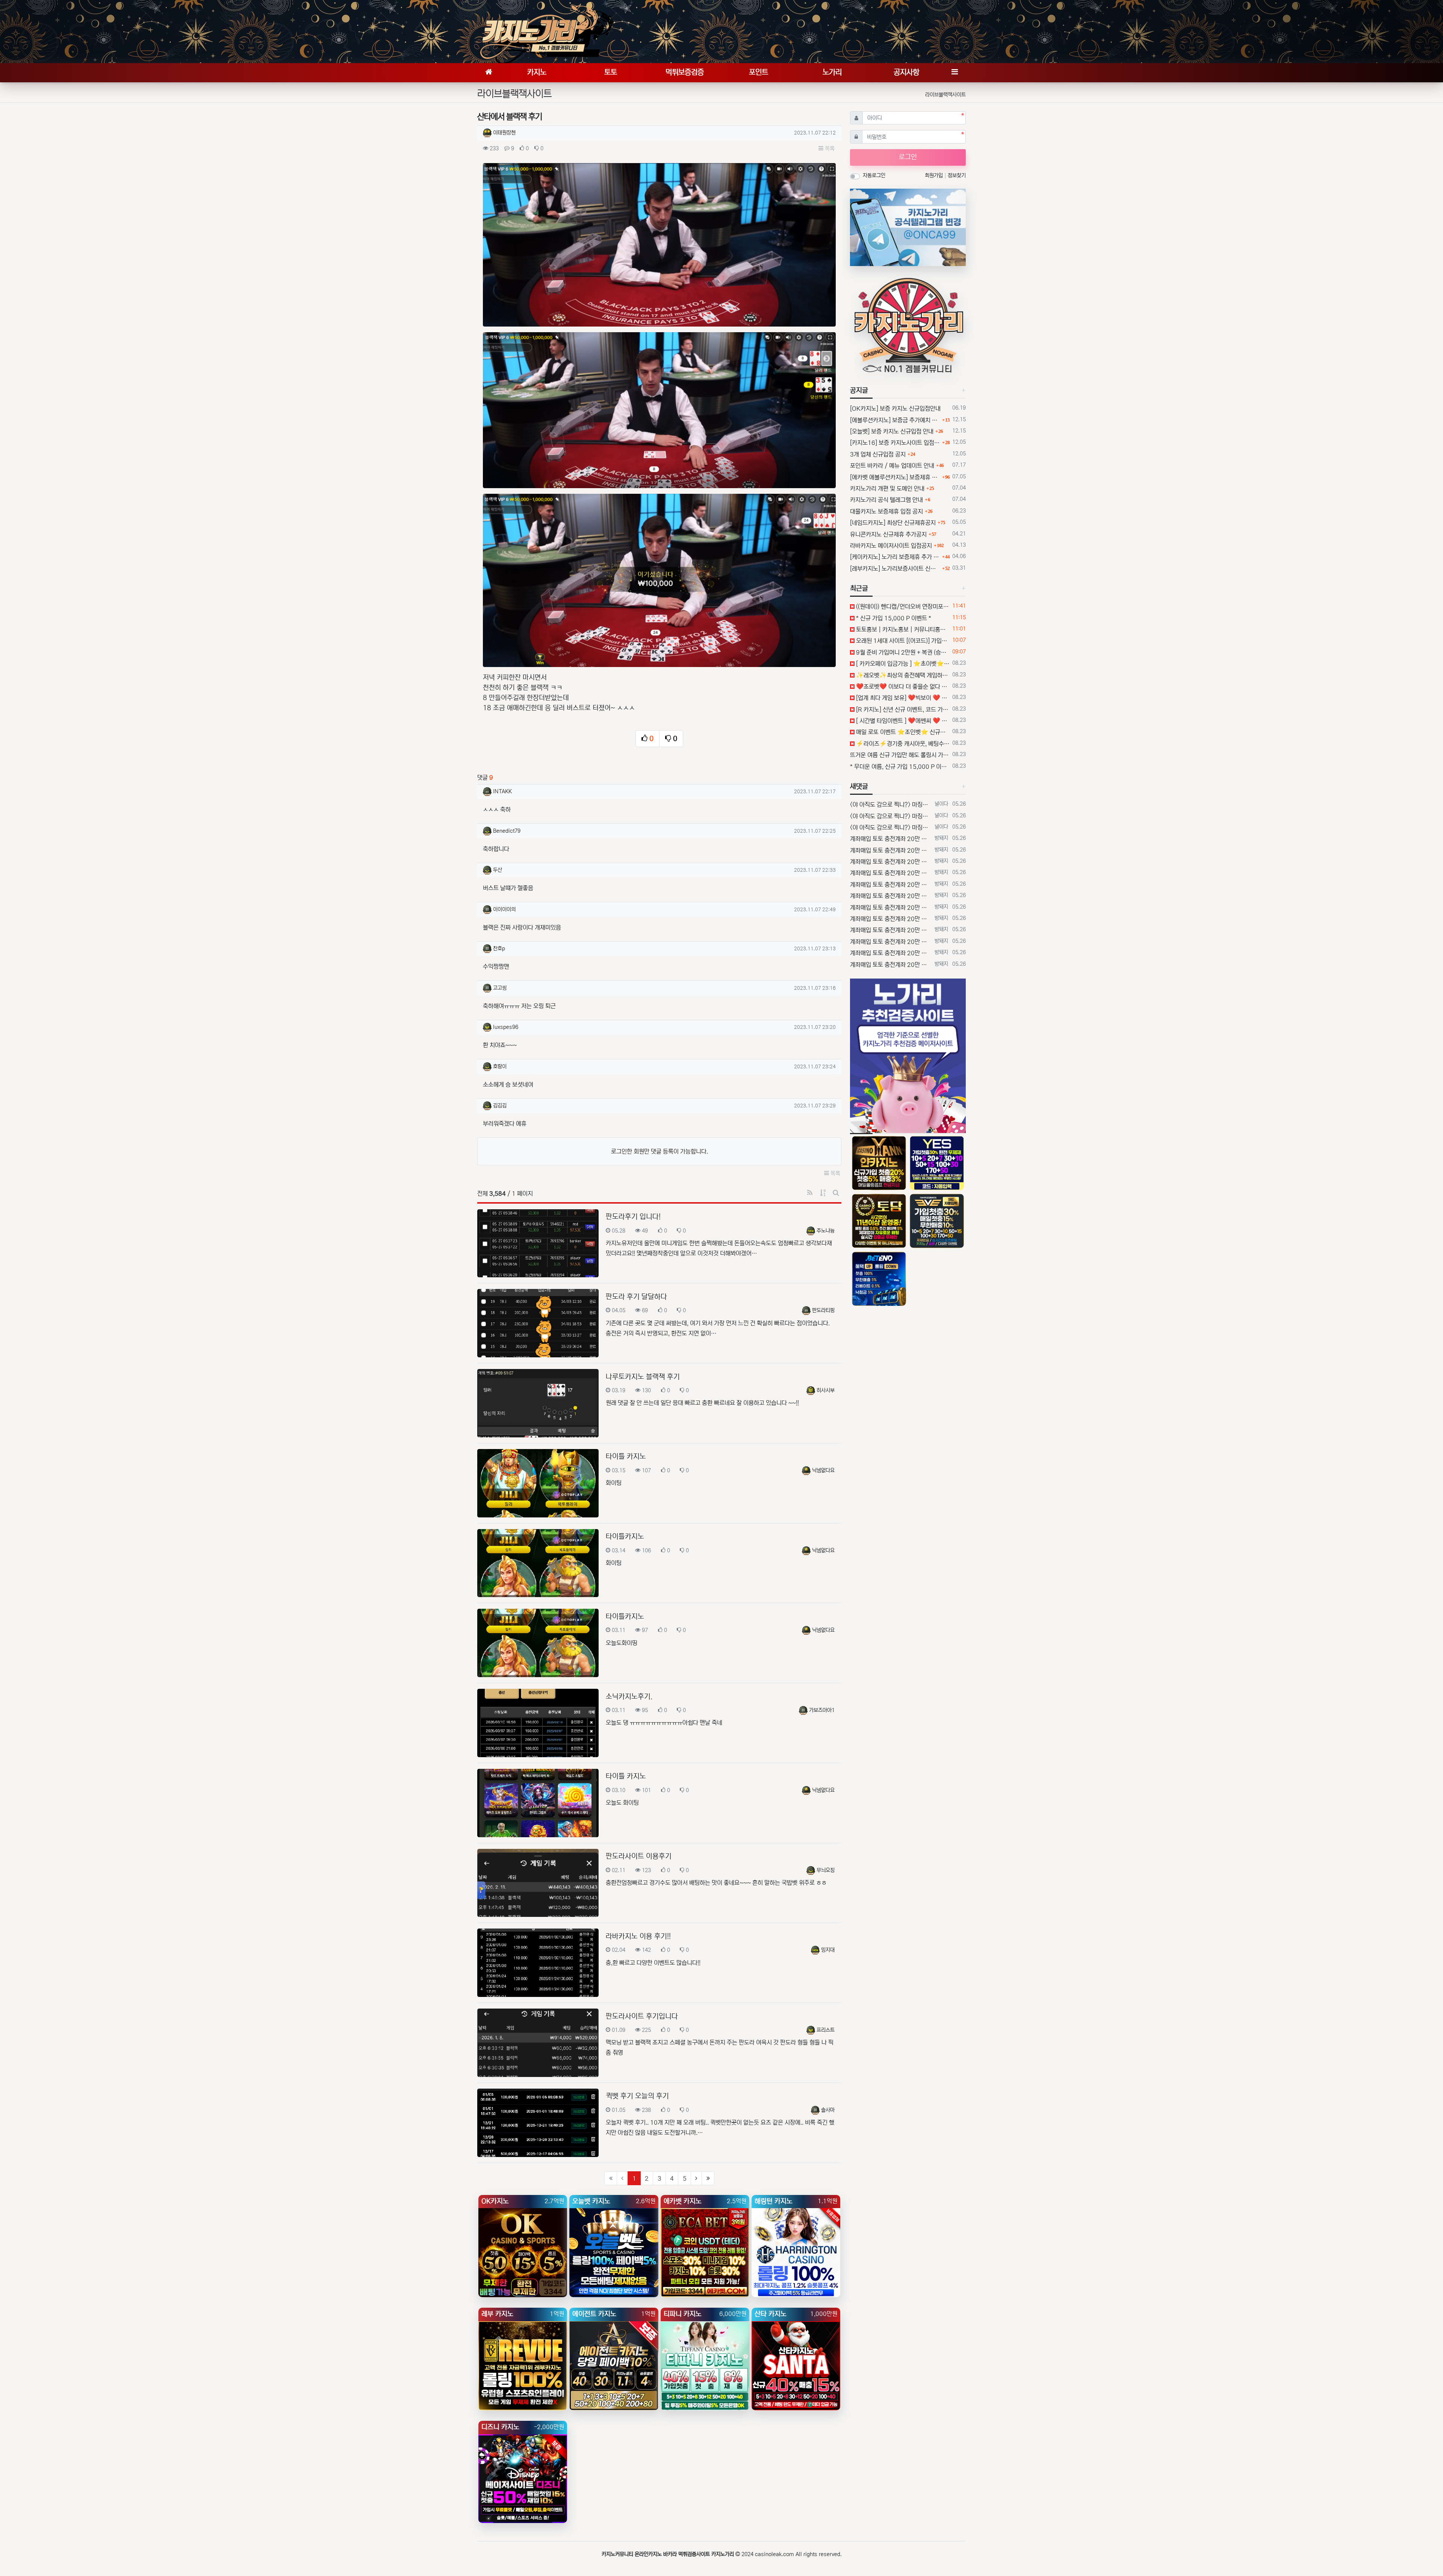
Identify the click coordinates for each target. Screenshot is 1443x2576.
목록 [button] (829, 149)
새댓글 (859, 787)
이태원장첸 (504, 133)
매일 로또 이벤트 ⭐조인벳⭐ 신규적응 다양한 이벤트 (902, 732)
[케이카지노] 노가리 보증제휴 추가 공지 (895, 557)
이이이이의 (504, 909)
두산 (498, 870)
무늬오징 (826, 1870)
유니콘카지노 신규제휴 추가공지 (888, 534)
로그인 (908, 157)
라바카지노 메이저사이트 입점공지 (891, 546)
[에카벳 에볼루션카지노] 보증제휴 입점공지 (895, 477)
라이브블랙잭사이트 (945, 95)
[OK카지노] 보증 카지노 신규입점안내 (895, 408)
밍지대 (828, 1950)
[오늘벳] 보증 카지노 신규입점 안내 (892, 431)
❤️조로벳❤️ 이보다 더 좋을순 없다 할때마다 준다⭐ (902, 687)
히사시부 (826, 1390)
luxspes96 (506, 1027)
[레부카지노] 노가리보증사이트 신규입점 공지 (895, 569)
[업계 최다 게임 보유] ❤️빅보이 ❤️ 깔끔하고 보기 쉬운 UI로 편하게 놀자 (902, 698)
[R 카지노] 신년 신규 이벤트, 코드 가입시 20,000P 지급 (902, 709)
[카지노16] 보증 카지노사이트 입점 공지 (895, 443)
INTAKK (502, 791)
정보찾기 (957, 175)
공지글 (859, 390)
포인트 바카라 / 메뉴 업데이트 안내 (892, 466)
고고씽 (500, 988)
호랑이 (500, 1066)
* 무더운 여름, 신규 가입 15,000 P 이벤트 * (900, 767)
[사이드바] (954, 73)
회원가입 (935, 175)
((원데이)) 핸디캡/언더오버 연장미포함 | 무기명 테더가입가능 (902, 607)
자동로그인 (874, 175)
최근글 (859, 588)
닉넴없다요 (823, 1470)
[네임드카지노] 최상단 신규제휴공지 (893, 523)
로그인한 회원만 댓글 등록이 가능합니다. (659, 1151)
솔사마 (828, 2110)
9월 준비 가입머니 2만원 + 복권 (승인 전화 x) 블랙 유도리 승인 (902, 652)
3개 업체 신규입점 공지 (878, 454)
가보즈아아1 (822, 1710)
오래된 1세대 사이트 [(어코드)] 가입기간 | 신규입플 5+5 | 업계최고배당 (902, 641)
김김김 (500, 1106)
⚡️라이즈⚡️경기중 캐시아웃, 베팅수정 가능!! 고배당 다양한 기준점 (902, 744)
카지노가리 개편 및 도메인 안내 (887, 489)
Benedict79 (507, 831)
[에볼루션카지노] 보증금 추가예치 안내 (895, 420)
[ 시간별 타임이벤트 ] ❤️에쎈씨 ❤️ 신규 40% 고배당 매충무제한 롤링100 (902, 721)
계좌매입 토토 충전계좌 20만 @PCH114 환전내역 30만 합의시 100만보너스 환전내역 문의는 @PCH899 (891, 839)
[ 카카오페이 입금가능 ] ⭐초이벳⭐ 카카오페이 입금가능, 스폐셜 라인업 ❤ (902, 664)
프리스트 (826, 2030)
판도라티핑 (823, 1310)
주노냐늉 (826, 1231)
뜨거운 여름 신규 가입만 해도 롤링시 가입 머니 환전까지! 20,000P (900, 755)
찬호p (499, 948)
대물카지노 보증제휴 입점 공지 (886, 511)
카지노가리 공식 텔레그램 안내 (886, 500)
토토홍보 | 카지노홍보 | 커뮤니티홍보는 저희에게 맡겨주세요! (902, 629)
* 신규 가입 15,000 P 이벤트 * (893, 618)
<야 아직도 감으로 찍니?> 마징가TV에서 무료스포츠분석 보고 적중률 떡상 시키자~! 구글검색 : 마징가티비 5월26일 (891, 805)
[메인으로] (489, 73)
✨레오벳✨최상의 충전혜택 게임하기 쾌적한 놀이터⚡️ (902, 675)
